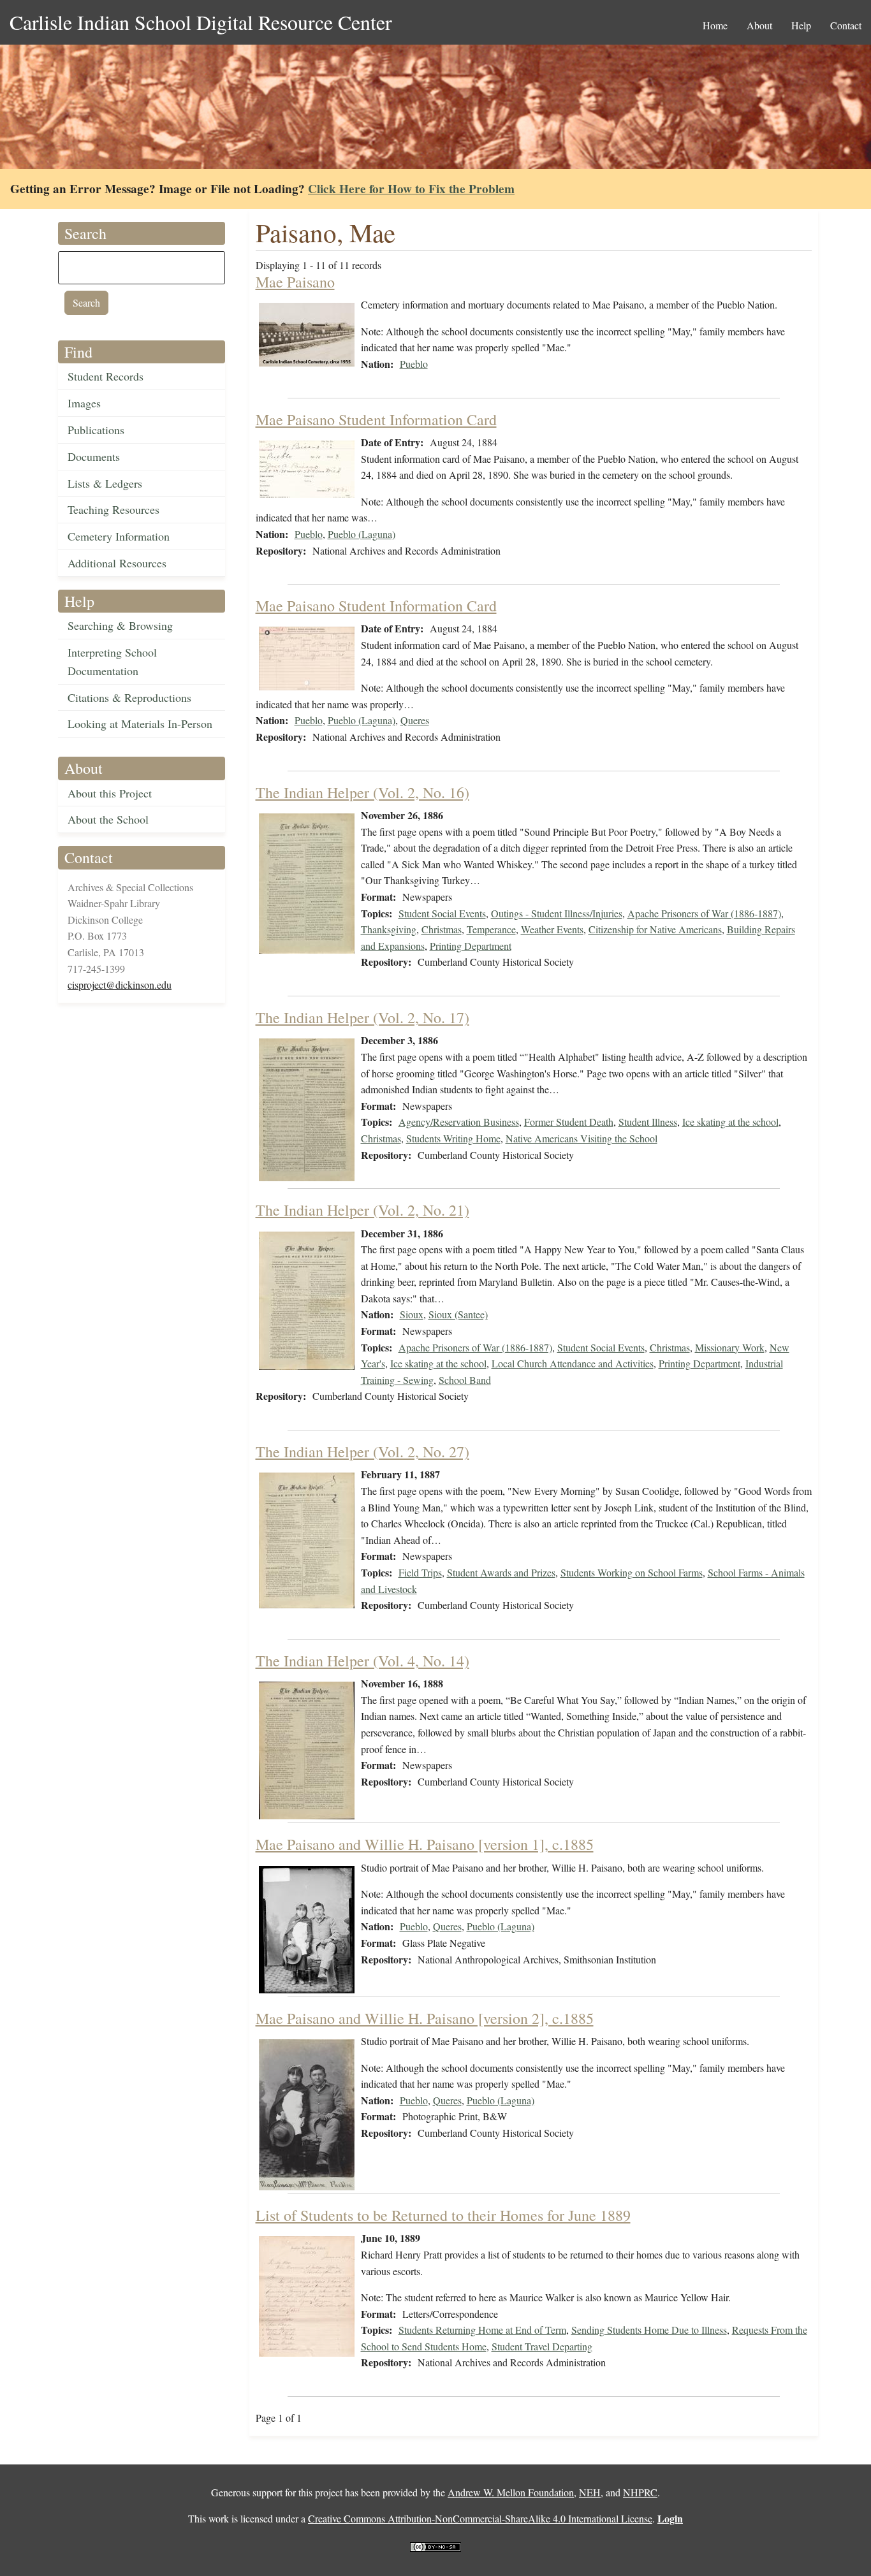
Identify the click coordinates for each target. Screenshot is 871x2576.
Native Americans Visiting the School (582, 1138)
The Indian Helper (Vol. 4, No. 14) (362, 1661)
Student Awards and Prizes (501, 1572)
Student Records (106, 376)
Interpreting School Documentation (112, 661)
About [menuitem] (759, 25)
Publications (96, 430)
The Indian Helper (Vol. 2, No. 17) (362, 1017)
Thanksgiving (389, 929)
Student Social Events (442, 913)
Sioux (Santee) (458, 1314)
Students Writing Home (453, 1138)
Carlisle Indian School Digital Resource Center (201, 22)
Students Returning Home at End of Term (482, 2330)
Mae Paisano (295, 282)
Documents (94, 456)
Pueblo (414, 364)
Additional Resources (117, 563)
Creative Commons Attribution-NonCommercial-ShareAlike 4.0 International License (480, 2518)
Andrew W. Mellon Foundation (511, 2492)
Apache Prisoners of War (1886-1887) (704, 913)
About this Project (110, 793)
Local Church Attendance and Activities (573, 1363)
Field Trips (420, 1572)
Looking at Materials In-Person (140, 724)
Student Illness (648, 1122)
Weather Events (552, 929)
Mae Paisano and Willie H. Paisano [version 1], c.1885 (425, 1844)
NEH (590, 2492)
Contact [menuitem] (846, 25)
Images (84, 403)
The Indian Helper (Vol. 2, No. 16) (362, 792)
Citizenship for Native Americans (655, 929)
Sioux (412, 1314)
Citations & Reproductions (129, 697)
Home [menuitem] (715, 25)
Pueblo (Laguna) (362, 534)
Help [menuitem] (801, 25)
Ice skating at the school (730, 1122)
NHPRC (640, 2492)
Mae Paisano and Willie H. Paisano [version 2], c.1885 (425, 2018)
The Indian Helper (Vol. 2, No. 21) (362, 1210)
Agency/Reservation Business (459, 1122)
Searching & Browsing (120, 625)
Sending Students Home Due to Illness (649, 2330)
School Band (465, 1380)
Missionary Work (730, 1347)
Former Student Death (569, 1122)
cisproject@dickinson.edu (120, 985)
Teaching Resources (113, 509)
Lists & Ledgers (105, 483)
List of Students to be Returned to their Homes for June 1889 (443, 2215)
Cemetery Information (119, 536)
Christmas (442, 929)
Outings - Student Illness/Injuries (557, 913)
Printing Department (471, 946)
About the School (108, 819)
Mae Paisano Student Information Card (376, 419)
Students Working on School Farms (632, 1572)
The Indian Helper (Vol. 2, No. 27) (362, 1452)
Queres (415, 720)
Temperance (491, 929)
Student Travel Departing (542, 2346)
